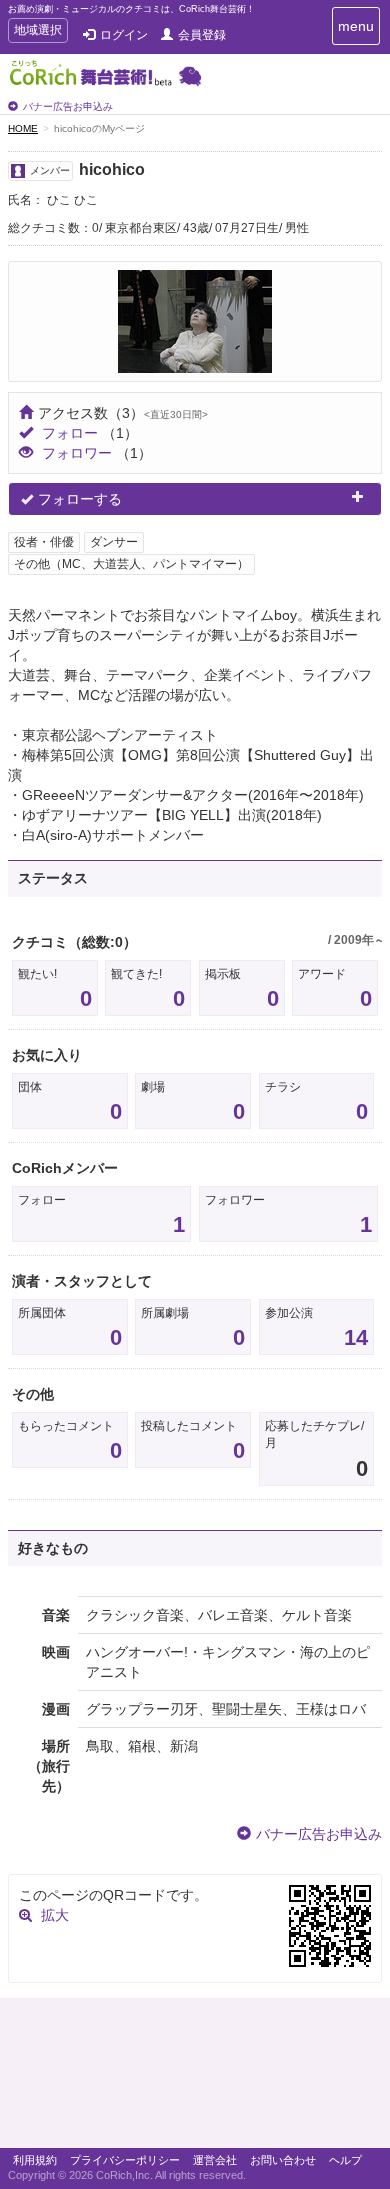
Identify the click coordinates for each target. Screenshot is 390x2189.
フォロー (70, 433)
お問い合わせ (283, 2160)
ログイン (124, 35)
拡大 (55, 1915)
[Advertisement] (195, 2078)
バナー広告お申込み (68, 106)
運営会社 (215, 2160)
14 (356, 1337)
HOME (23, 128)
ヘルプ (345, 2160)
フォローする (80, 499)
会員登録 (202, 35)
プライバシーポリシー (125, 2160)
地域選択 (37, 32)
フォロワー (77, 453)
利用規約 (35, 2160)
